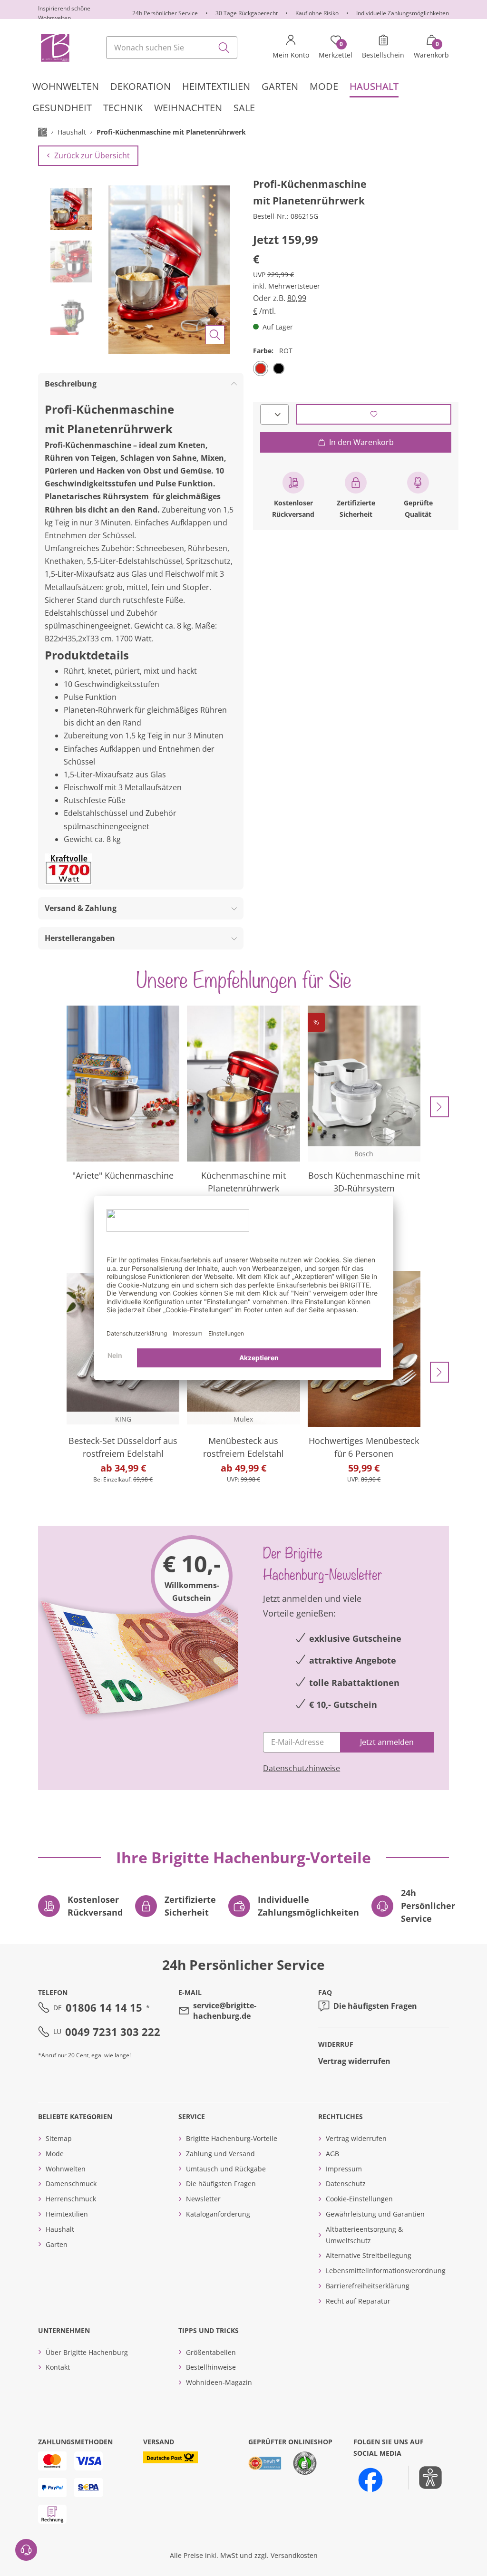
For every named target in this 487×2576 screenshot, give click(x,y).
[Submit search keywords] (224, 48)
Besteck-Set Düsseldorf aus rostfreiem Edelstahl (123, 1447)
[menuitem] (66, 87)
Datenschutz (346, 2184)
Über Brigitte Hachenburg (87, 2352)
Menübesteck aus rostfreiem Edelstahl (243, 1447)
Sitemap (59, 2138)
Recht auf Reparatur (358, 2301)
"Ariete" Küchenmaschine (123, 1175)
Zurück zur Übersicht (92, 155)
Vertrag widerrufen (354, 2061)
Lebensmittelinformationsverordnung (386, 2271)
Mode (55, 2154)
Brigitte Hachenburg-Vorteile (232, 2138)
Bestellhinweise (211, 2367)
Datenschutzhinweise (302, 1768)
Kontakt (58, 2367)
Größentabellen (211, 2352)
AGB (332, 2154)
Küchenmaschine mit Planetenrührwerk (243, 1182)
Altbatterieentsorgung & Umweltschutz (364, 2235)
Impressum (344, 2169)
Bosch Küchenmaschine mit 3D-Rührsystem (364, 1182)
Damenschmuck (71, 2184)
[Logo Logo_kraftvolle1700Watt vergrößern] (68, 869)
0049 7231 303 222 (113, 2032)
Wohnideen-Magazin (219, 2382)
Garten (57, 2244)
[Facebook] (370, 2480)
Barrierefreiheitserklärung (368, 2286)
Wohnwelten (66, 2169)
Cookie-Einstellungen (359, 2199)
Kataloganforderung (218, 2214)
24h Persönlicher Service (165, 13)
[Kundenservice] (26, 2550)
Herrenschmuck (71, 2199)
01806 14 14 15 (104, 2007)
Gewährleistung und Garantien (375, 2214)
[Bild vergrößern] (215, 335)
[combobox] (172, 48)
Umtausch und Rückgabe (226, 2169)
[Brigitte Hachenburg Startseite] (54, 48)
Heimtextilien (67, 2214)
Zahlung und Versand (220, 2154)
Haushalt (60, 2229)
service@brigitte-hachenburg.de (225, 2011)
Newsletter (203, 2199)
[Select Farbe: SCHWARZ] (279, 368)
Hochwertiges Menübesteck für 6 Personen (364, 1447)
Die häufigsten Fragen (375, 2006)
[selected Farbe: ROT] (261, 368)
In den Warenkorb (361, 442)
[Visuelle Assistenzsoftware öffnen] (425, 2478)
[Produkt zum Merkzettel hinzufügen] (374, 414)
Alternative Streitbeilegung (369, 2255)
